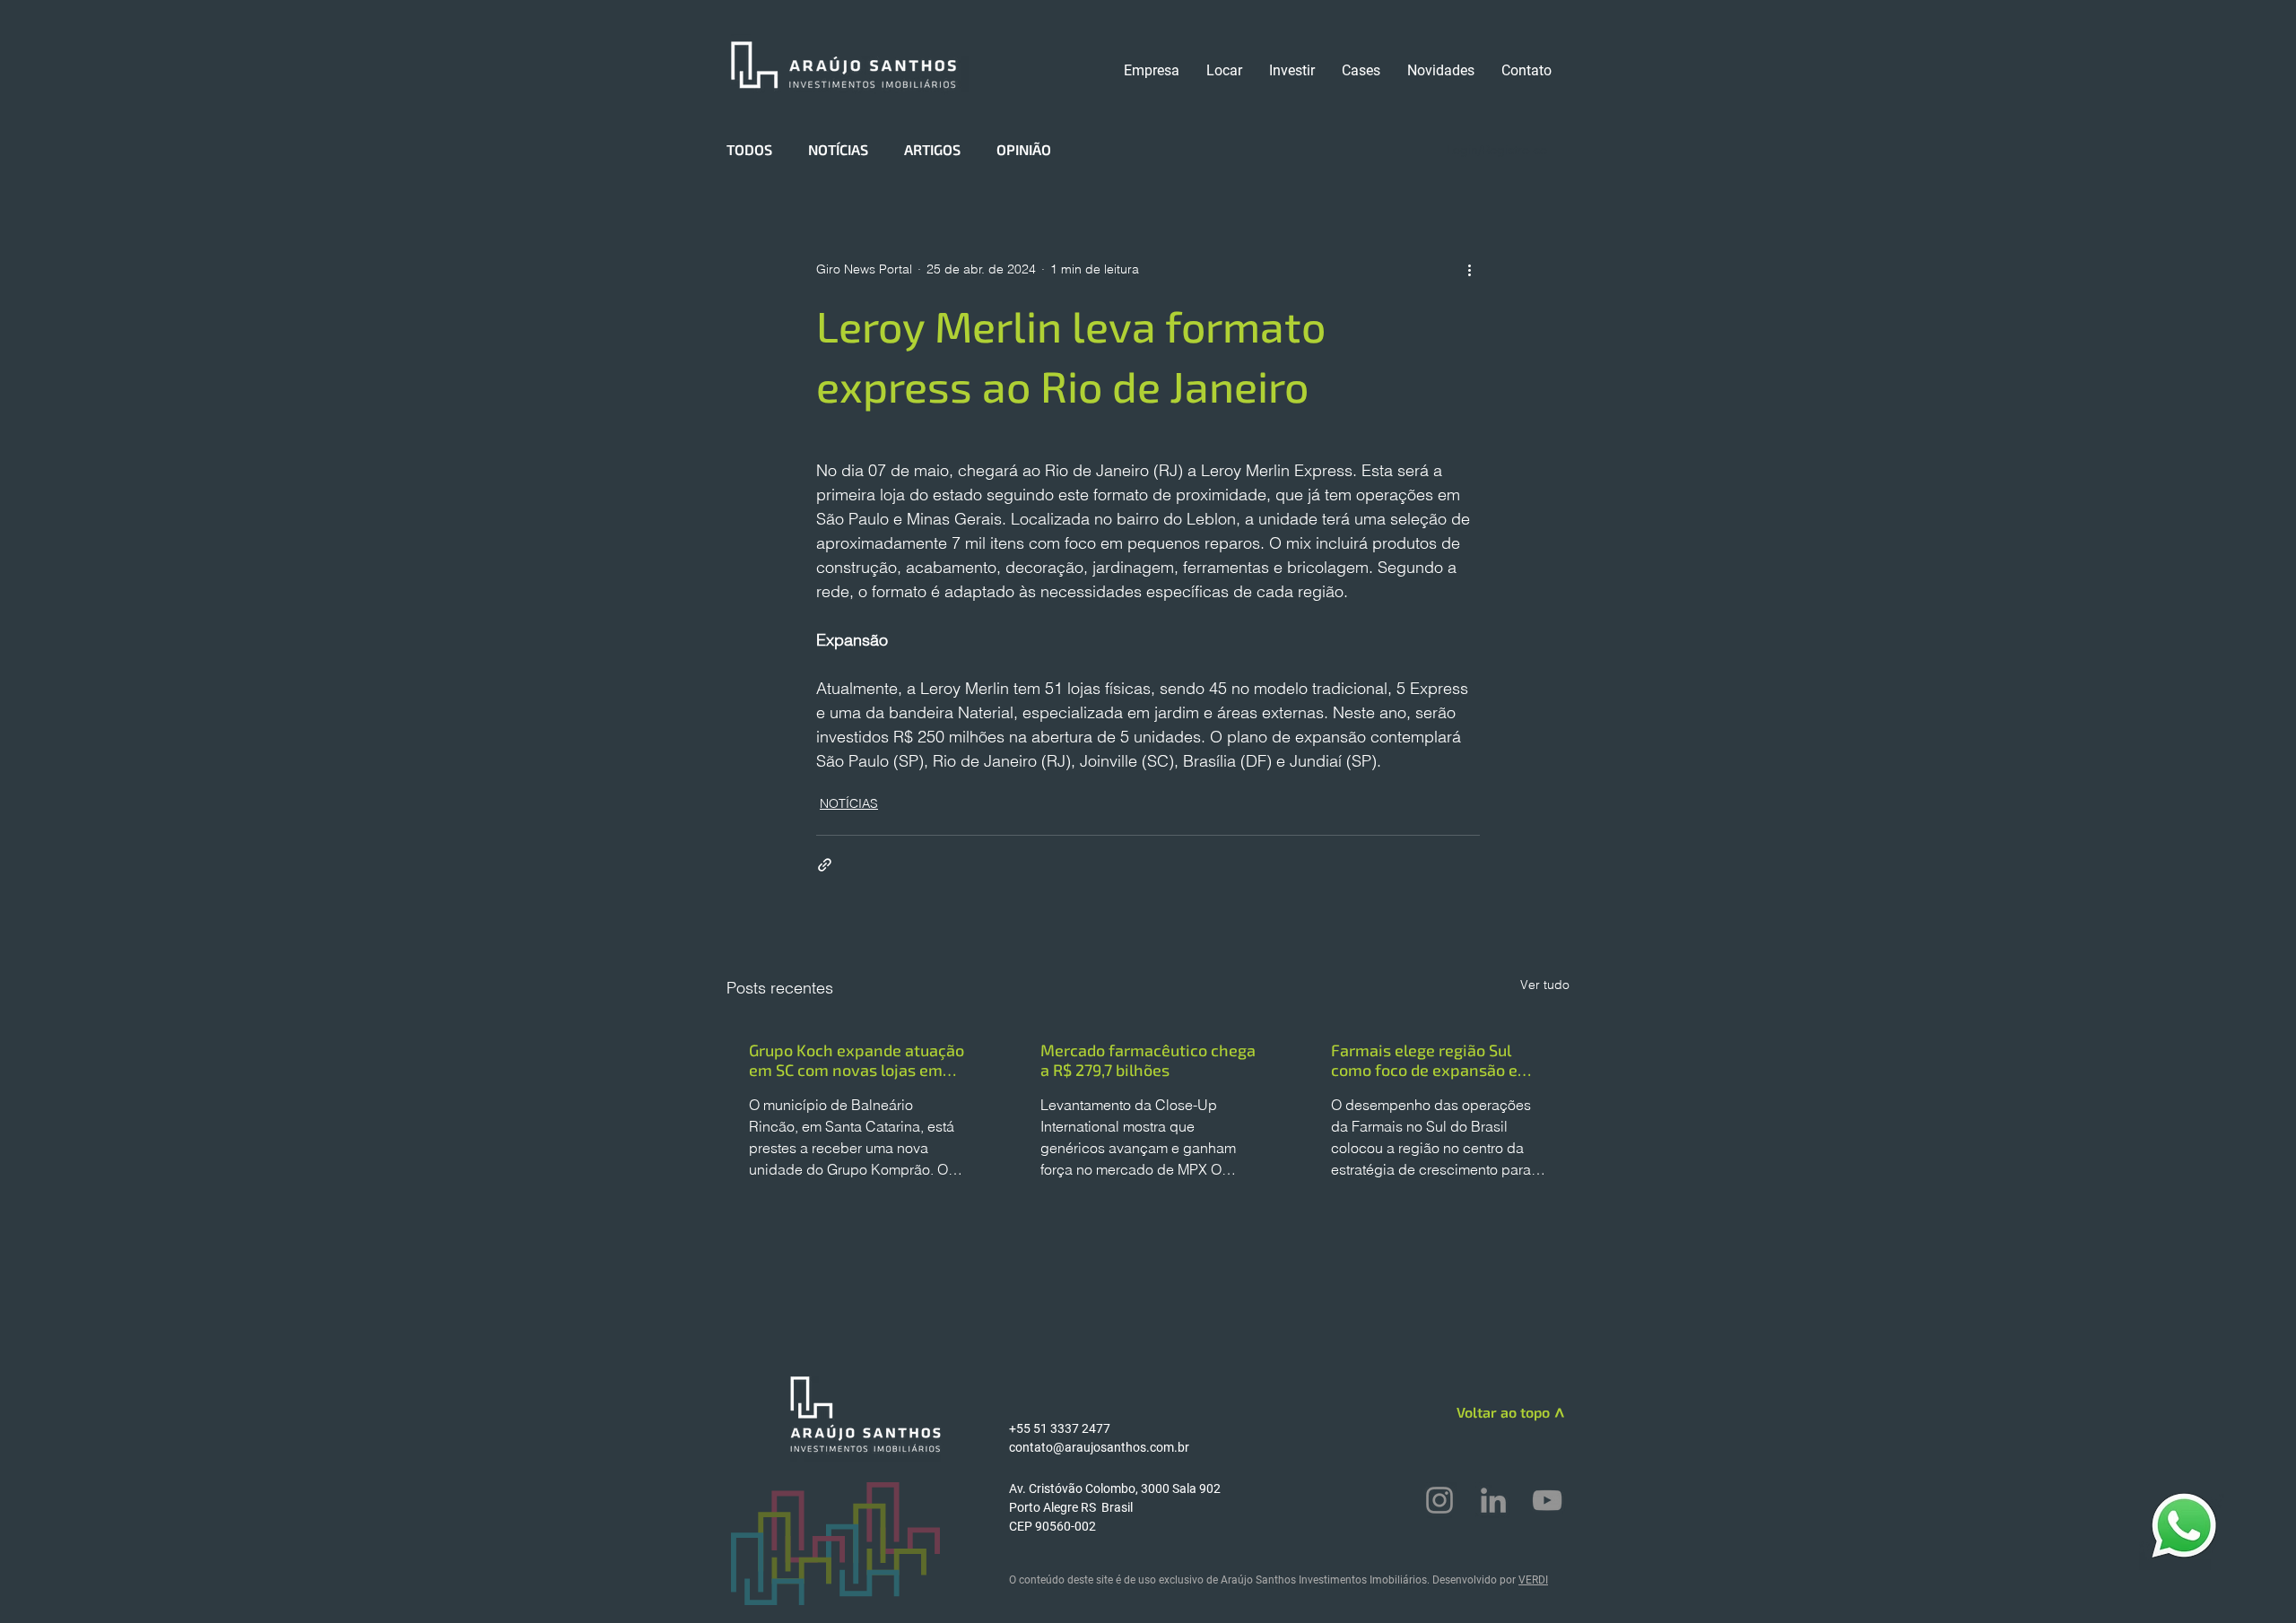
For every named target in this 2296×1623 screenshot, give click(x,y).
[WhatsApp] (2184, 1525)
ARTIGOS (932, 149)
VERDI (1533, 1580)
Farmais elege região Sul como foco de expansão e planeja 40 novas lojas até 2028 (1428, 1060)
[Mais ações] (1469, 269)
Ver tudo (1545, 985)
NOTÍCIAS (838, 149)
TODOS (749, 149)
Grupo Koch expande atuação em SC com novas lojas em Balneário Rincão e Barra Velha (857, 1060)
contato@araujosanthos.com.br (1099, 1447)
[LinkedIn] (1493, 1500)
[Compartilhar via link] (825, 865)
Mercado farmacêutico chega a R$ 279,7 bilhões (1148, 1060)
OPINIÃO (1024, 149)
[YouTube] (1547, 1500)
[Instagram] (1439, 1500)
